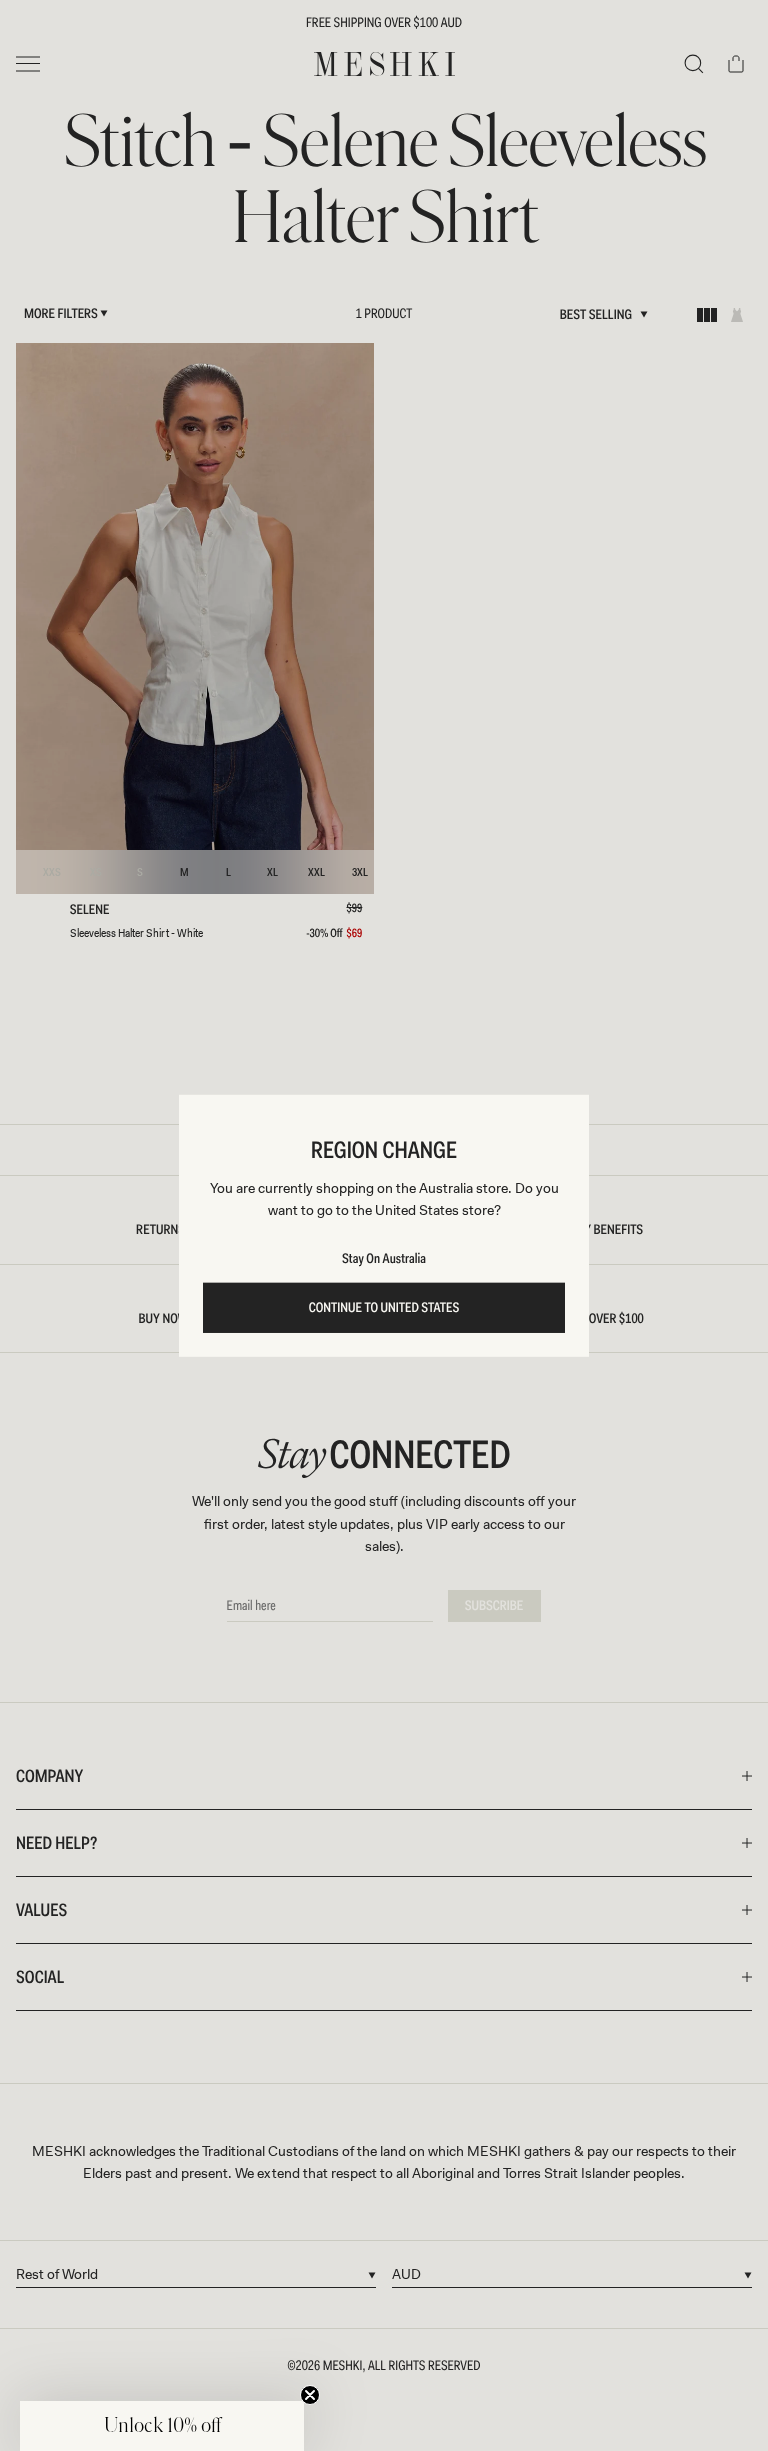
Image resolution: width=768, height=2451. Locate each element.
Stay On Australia (384, 1259)
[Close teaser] (310, 2395)
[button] (162, 2426)
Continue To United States (384, 1308)
